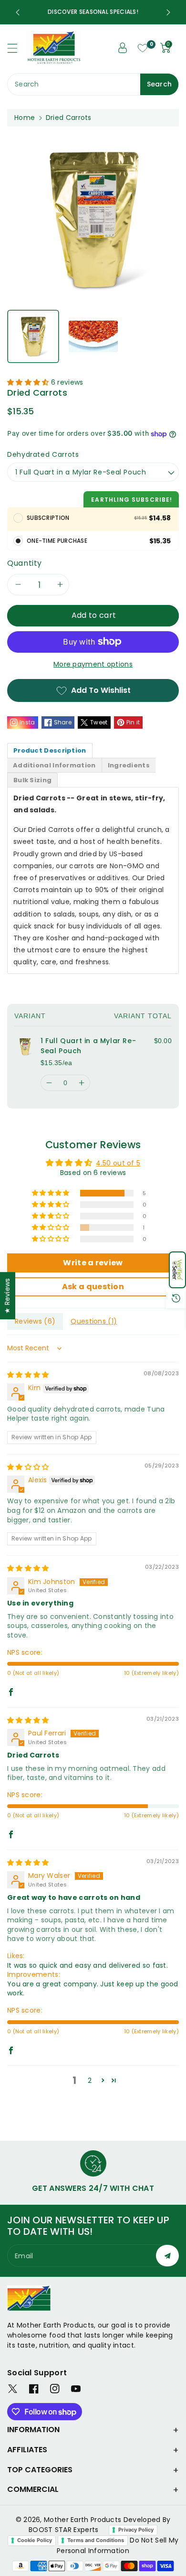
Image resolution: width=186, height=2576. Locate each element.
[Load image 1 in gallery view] (33, 337)
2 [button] (90, 2080)
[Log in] (123, 48)
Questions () (94, 1321)
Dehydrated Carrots (43, 454)
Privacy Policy (136, 2530)
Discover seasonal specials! (93, 12)
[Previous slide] (18, 12)
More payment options (93, 664)
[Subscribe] (167, 2256)
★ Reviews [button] (7, 1296)
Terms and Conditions (96, 2540)
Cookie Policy (35, 2540)
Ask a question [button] (93, 1287)
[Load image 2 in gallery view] (93, 337)
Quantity (25, 563)
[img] (28, 1375)
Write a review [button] (93, 1263)
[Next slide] (168, 12)
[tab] (50, 750)
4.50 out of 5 (118, 1163)
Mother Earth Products (83, 2520)
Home (25, 118)
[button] (177, 1270)
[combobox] (93, 84)
